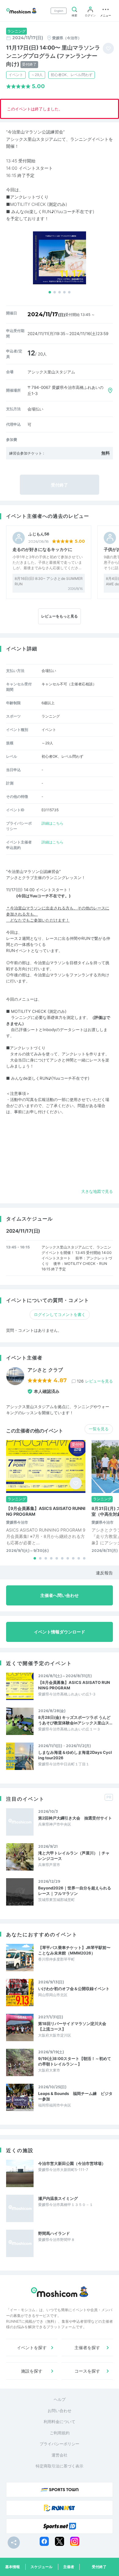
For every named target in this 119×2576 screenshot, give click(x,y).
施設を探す (32, 2371)
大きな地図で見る (97, 1191)
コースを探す (87, 2371)
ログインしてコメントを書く (60, 1314)
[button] (50, 292)
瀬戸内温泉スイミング (58, 2198)
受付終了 (99, 2567)
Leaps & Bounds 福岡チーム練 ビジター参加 (75, 2096)
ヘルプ (60, 2399)
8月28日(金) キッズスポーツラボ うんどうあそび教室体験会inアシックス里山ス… (75, 1720)
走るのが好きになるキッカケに (42, 549)
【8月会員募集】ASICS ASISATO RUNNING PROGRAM (74, 1685)
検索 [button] (74, 15)
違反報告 (104, 1573)
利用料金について (60, 2422)
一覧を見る (99, 1429)
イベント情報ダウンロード (60, 1632)
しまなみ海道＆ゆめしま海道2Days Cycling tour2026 (75, 1755)
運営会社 (60, 2455)
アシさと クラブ (45, 1370)
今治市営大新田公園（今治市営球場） (72, 2163)
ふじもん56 (39, 534)
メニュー (106, 15)
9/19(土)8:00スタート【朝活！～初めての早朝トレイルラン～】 (75, 2061)
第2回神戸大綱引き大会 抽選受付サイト (75, 1818)
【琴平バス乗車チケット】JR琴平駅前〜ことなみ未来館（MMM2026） (74, 1950)
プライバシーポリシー (60, 2444)
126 (95, 1381)
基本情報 (13, 2567)
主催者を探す (87, 2347)
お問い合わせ (60, 2411)
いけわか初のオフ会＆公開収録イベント (74, 1989)
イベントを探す (32, 2347)
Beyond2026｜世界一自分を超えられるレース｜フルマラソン (75, 1891)
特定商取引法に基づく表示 (60, 2466)
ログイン (90, 15)
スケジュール (41, 2567)
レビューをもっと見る (60, 616)
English (59, 11)
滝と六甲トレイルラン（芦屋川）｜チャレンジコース (74, 1856)
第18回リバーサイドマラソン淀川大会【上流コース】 (72, 2026)
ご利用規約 (60, 2433)
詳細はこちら (52, 823)
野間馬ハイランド (54, 2233)
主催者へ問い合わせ (60, 1595)
